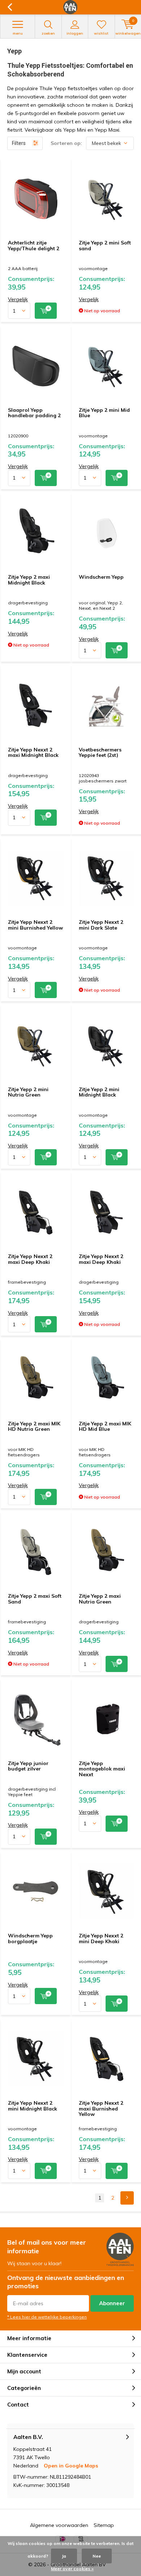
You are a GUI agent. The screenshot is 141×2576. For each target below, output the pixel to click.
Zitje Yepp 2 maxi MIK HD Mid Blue (105, 1426)
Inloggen (75, 33)
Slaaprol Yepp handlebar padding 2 (34, 413)
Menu (18, 33)
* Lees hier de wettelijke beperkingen (47, 2317)
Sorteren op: (66, 143)
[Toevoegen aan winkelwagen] (46, 311)
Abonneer (112, 2303)
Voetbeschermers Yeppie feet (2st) (100, 753)
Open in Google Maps (71, 2466)
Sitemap (104, 2525)
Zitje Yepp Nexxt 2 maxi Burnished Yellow (101, 2109)
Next (127, 2198)
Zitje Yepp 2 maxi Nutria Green (100, 1599)
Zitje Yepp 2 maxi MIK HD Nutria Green (34, 1426)
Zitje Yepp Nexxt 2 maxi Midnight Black (33, 753)
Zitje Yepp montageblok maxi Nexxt (102, 1769)
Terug (10, 7)
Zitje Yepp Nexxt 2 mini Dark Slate (101, 925)
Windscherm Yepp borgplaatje (30, 1938)
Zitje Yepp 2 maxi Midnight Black (29, 580)
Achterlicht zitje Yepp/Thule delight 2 (34, 246)
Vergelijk (18, 299)
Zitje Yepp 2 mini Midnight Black (99, 1092)
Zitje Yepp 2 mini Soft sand (105, 246)
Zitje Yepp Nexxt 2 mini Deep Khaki (101, 1938)
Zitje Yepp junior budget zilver (28, 1766)
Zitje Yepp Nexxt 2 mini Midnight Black (33, 2106)
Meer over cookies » (72, 2569)
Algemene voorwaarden (59, 2525)
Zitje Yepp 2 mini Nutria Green (28, 1092)
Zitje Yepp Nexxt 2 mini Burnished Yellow (35, 925)
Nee (97, 2556)
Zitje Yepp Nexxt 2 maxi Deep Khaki (30, 1259)
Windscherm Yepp (101, 577)
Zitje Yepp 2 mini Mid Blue (104, 413)
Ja (64, 2556)
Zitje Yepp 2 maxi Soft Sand (35, 1599)
